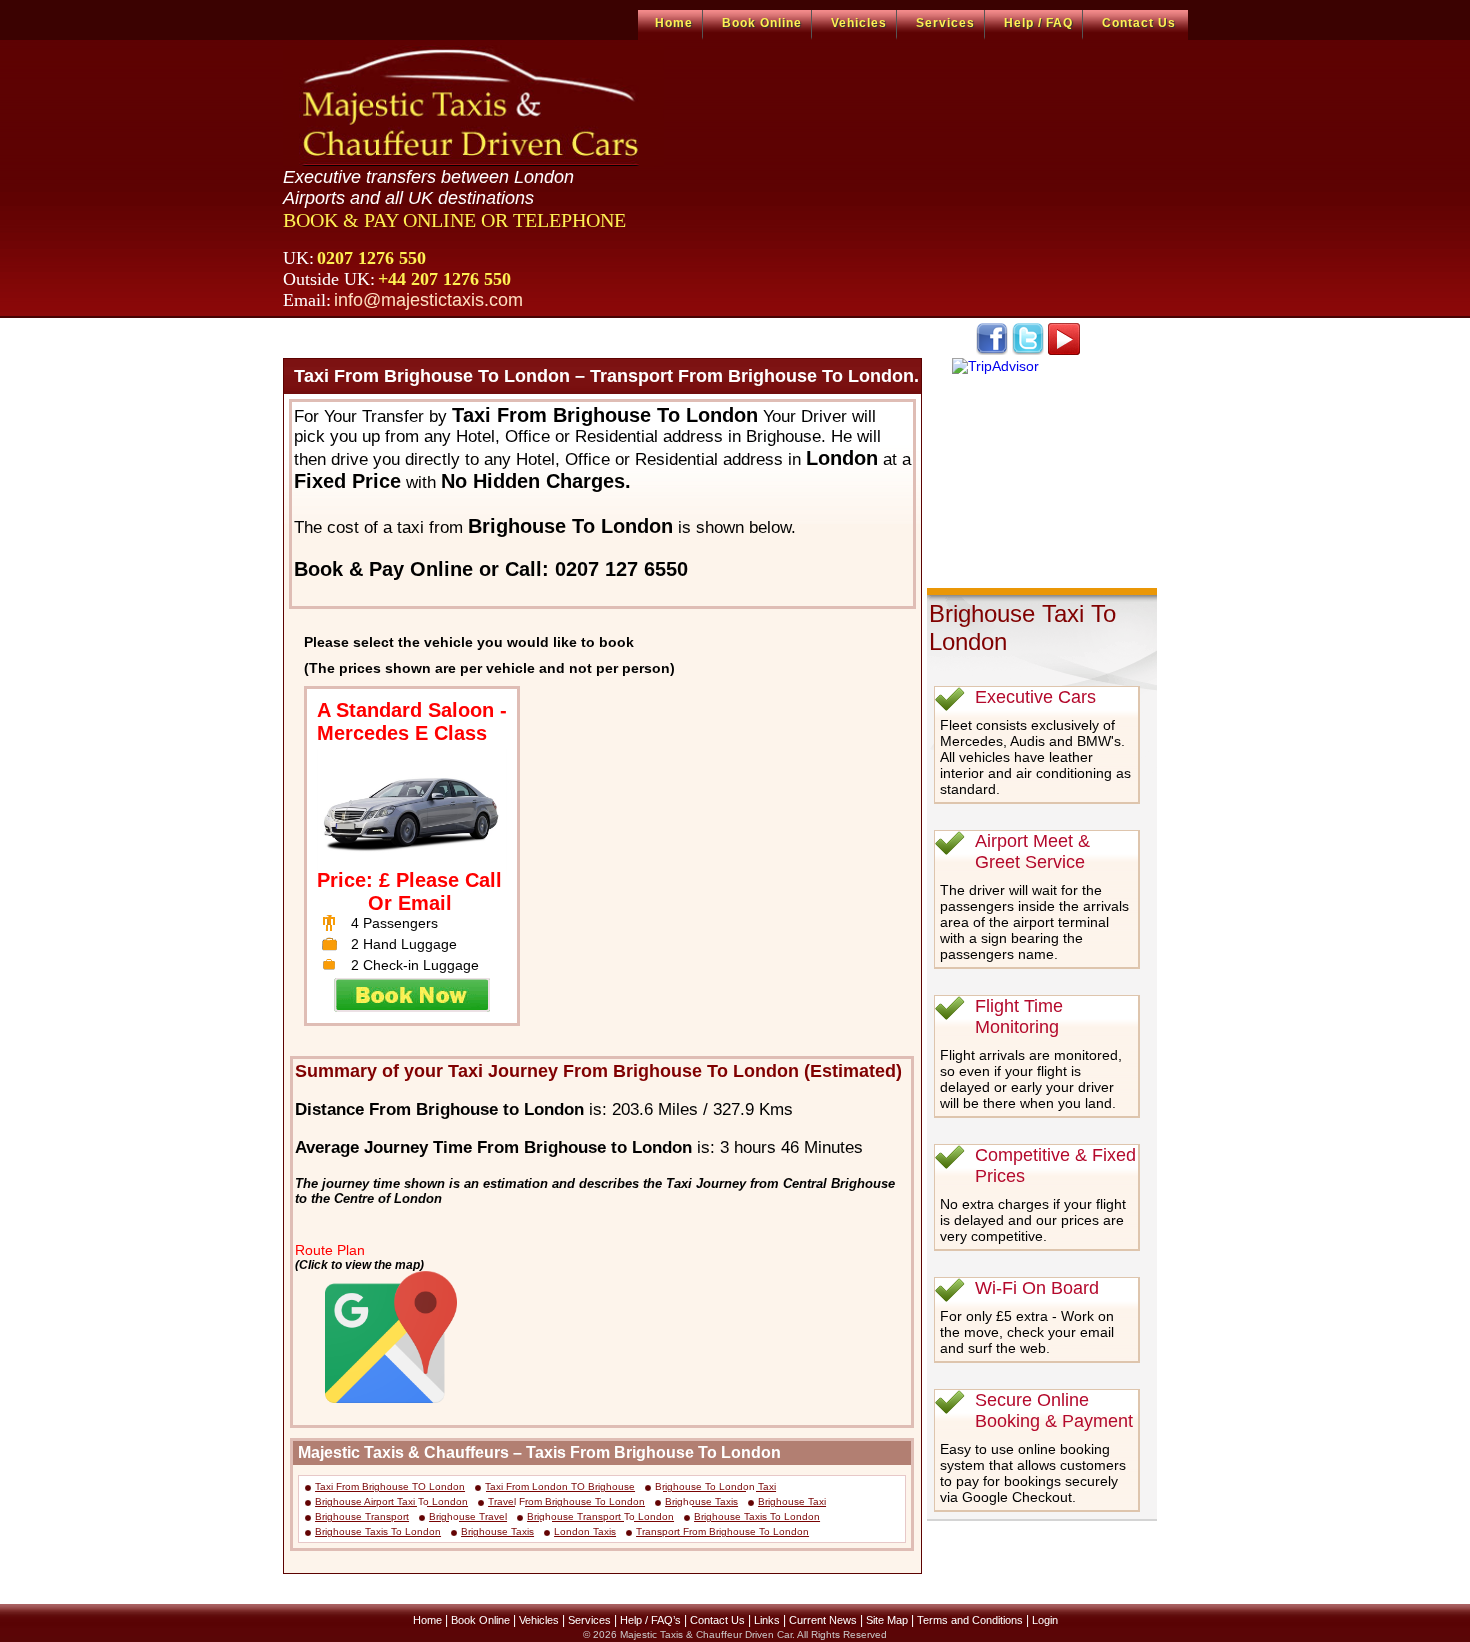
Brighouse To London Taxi (715, 1486)
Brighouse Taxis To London (757, 1516)
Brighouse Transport (362, 1516)
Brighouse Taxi (792, 1501)
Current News (823, 1620)
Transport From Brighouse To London (722, 1531)
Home (674, 23)
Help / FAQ (1038, 23)
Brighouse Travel (468, 1516)
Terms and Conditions (970, 1620)
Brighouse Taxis (701, 1501)
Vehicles (859, 23)
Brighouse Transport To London (600, 1516)
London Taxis (585, 1531)
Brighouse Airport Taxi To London (391, 1501)
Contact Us (1139, 23)
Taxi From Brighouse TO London (390, 1486)
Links (767, 1620)
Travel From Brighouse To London (566, 1501)
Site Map (887, 1620)
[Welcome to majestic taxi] (473, 106)
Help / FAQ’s (650, 1620)
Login (1045, 1620)
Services (945, 23)
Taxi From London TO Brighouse (560, 1486)
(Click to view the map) (359, 1264)
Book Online (762, 23)
